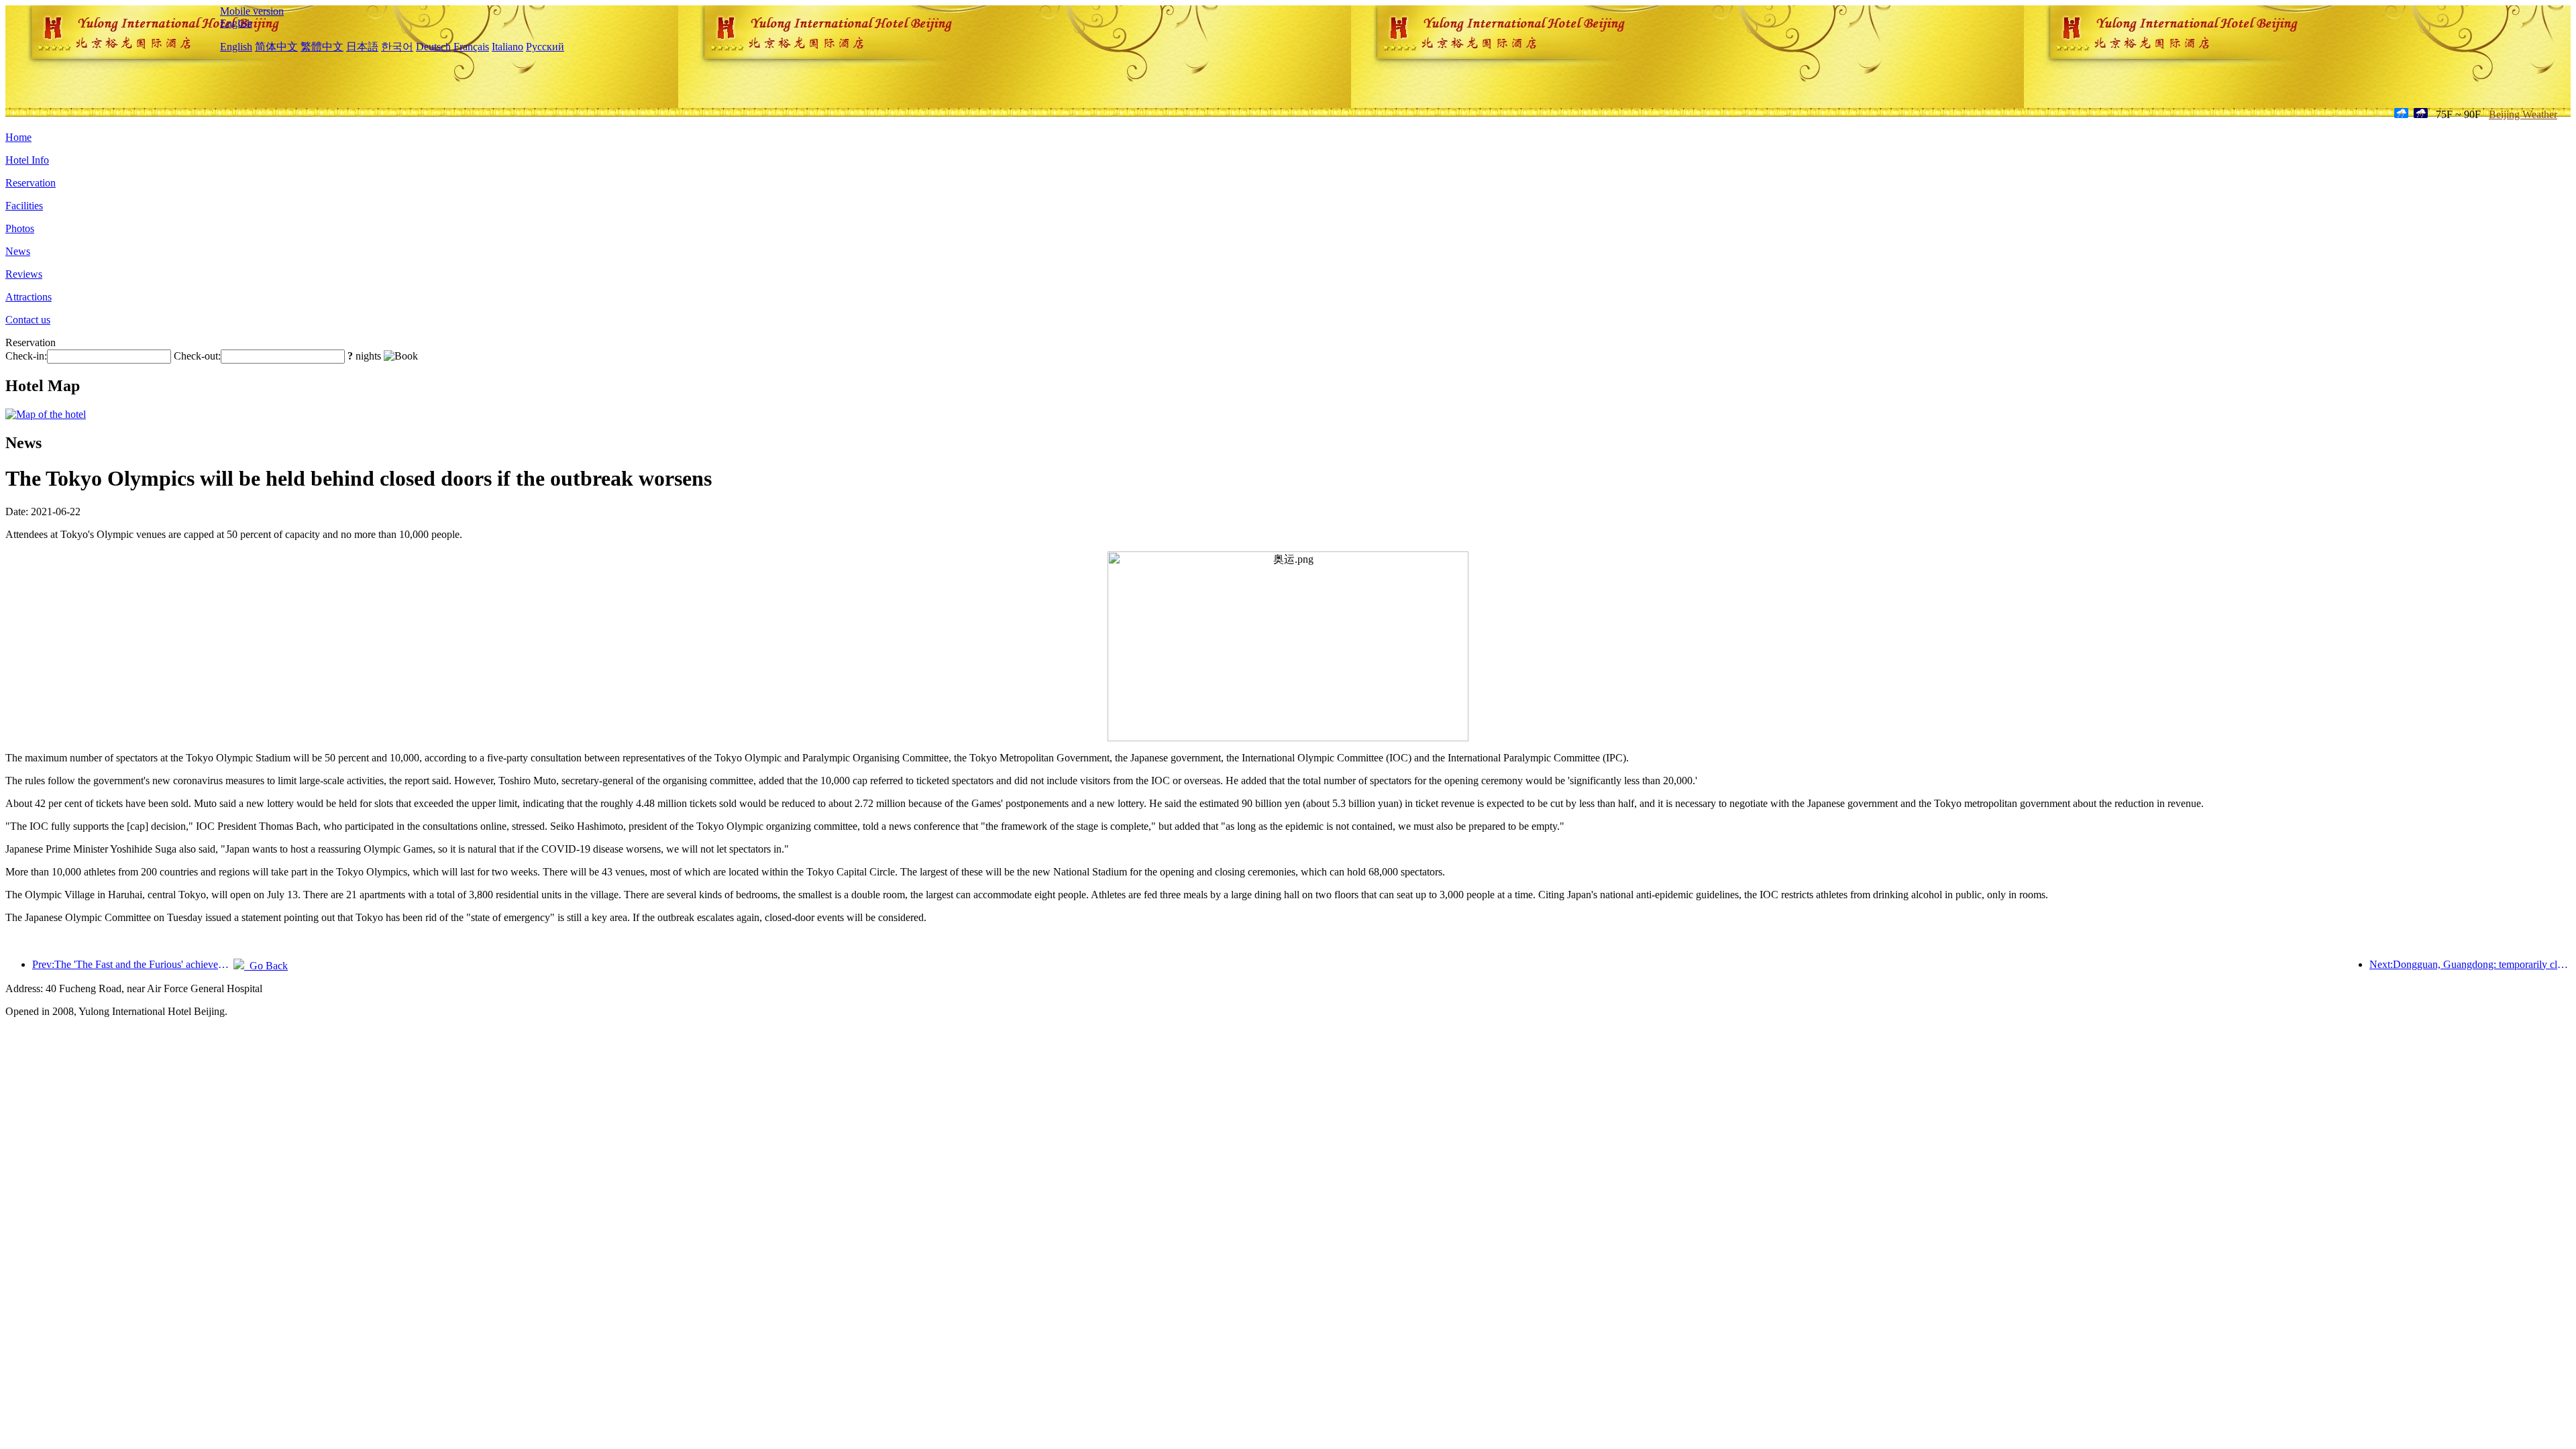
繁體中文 (322, 47)
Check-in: (26, 356)
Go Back (266, 966)
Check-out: (197, 356)
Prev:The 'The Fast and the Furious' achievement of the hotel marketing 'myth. (133, 964)
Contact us (28, 320)
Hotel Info (27, 160)
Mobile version (252, 11)
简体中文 (276, 47)
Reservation (31, 183)
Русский (545, 47)
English (236, 23)
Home (18, 137)
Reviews (24, 274)
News (18, 251)
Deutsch (433, 47)
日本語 (362, 47)
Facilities (24, 206)
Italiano (507, 47)
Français (471, 47)
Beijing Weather (2523, 114)
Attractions (29, 297)
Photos (20, 228)
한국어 (397, 47)
